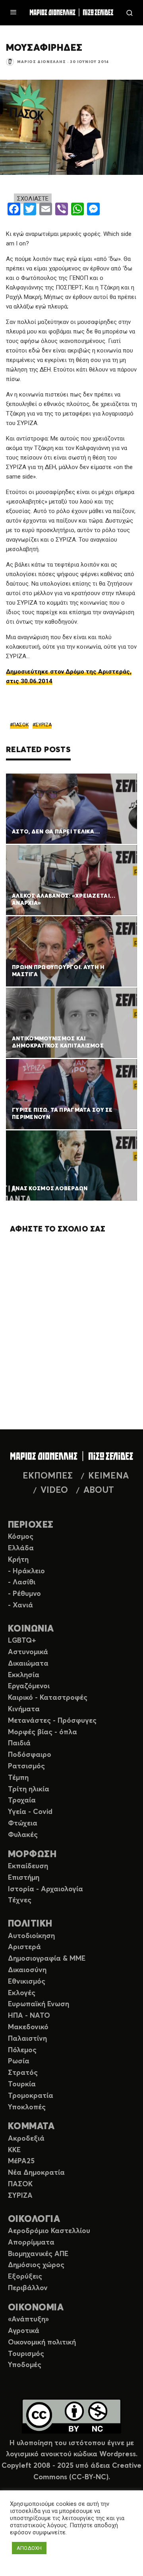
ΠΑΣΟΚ (21, 725)
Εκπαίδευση (28, 1866)
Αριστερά (24, 1947)
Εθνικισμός (27, 1982)
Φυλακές (23, 1835)
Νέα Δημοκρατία (36, 2173)
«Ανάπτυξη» (28, 2319)
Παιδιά (19, 1743)
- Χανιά (20, 1605)
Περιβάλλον (28, 2288)
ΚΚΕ (14, 2150)
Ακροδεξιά (26, 2139)
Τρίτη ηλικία (29, 1789)
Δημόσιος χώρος (36, 2265)
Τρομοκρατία (31, 2096)
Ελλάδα (21, 1548)
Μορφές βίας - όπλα (43, 1732)
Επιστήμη (24, 1878)
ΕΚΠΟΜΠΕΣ (48, 1476)
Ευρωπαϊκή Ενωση (39, 2004)
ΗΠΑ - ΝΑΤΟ (29, 2016)
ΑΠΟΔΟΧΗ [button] (29, 2548)
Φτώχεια (23, 1823)
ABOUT (99, 1490)
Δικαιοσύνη (27, 1970)
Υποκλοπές (27, 2107)
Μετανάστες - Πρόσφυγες (52, 1721)
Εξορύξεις (25, 2277)
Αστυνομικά (28, 1652)
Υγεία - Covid (30, 1812)
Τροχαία (22, 1800)
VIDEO (54, 1490)
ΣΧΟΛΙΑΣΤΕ (33, 199)
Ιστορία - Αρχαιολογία (45, 1889)
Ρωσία (19, 2061)
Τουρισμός (26, 2354)
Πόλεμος (22, 2050)
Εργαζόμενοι (29, 1686)
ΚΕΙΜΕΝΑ (108, 1476)
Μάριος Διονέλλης (42, 62)
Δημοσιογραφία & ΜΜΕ (47, 1959)
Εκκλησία (24, 1675)
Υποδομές (25, 2365)
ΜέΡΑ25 (21, 2161)
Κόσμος (21, 1537)
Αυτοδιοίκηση (31, 1936)
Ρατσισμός (26, 1766)
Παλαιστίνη (27, 2039)
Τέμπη (18, 1778)
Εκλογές (22, 1993)
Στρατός (23, 2073)
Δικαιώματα (28, 1664)
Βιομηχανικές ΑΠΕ (38, 2254)
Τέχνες (20, 1900)
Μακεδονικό (28, 2027)
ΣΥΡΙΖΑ (43, 725)
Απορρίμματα (31, 2243)
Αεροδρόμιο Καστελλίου (49, 2231)
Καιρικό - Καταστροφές (48, 1698)
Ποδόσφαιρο (30, 1755)
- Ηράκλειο (26, 1571)
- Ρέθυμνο (24, 1594)
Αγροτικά (24, 2331)
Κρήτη (18, 1560)
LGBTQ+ (22, 1641)
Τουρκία (22, 2084)
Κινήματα (24, 1709)
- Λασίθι (22, 1582)
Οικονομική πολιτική (42, 2342)
